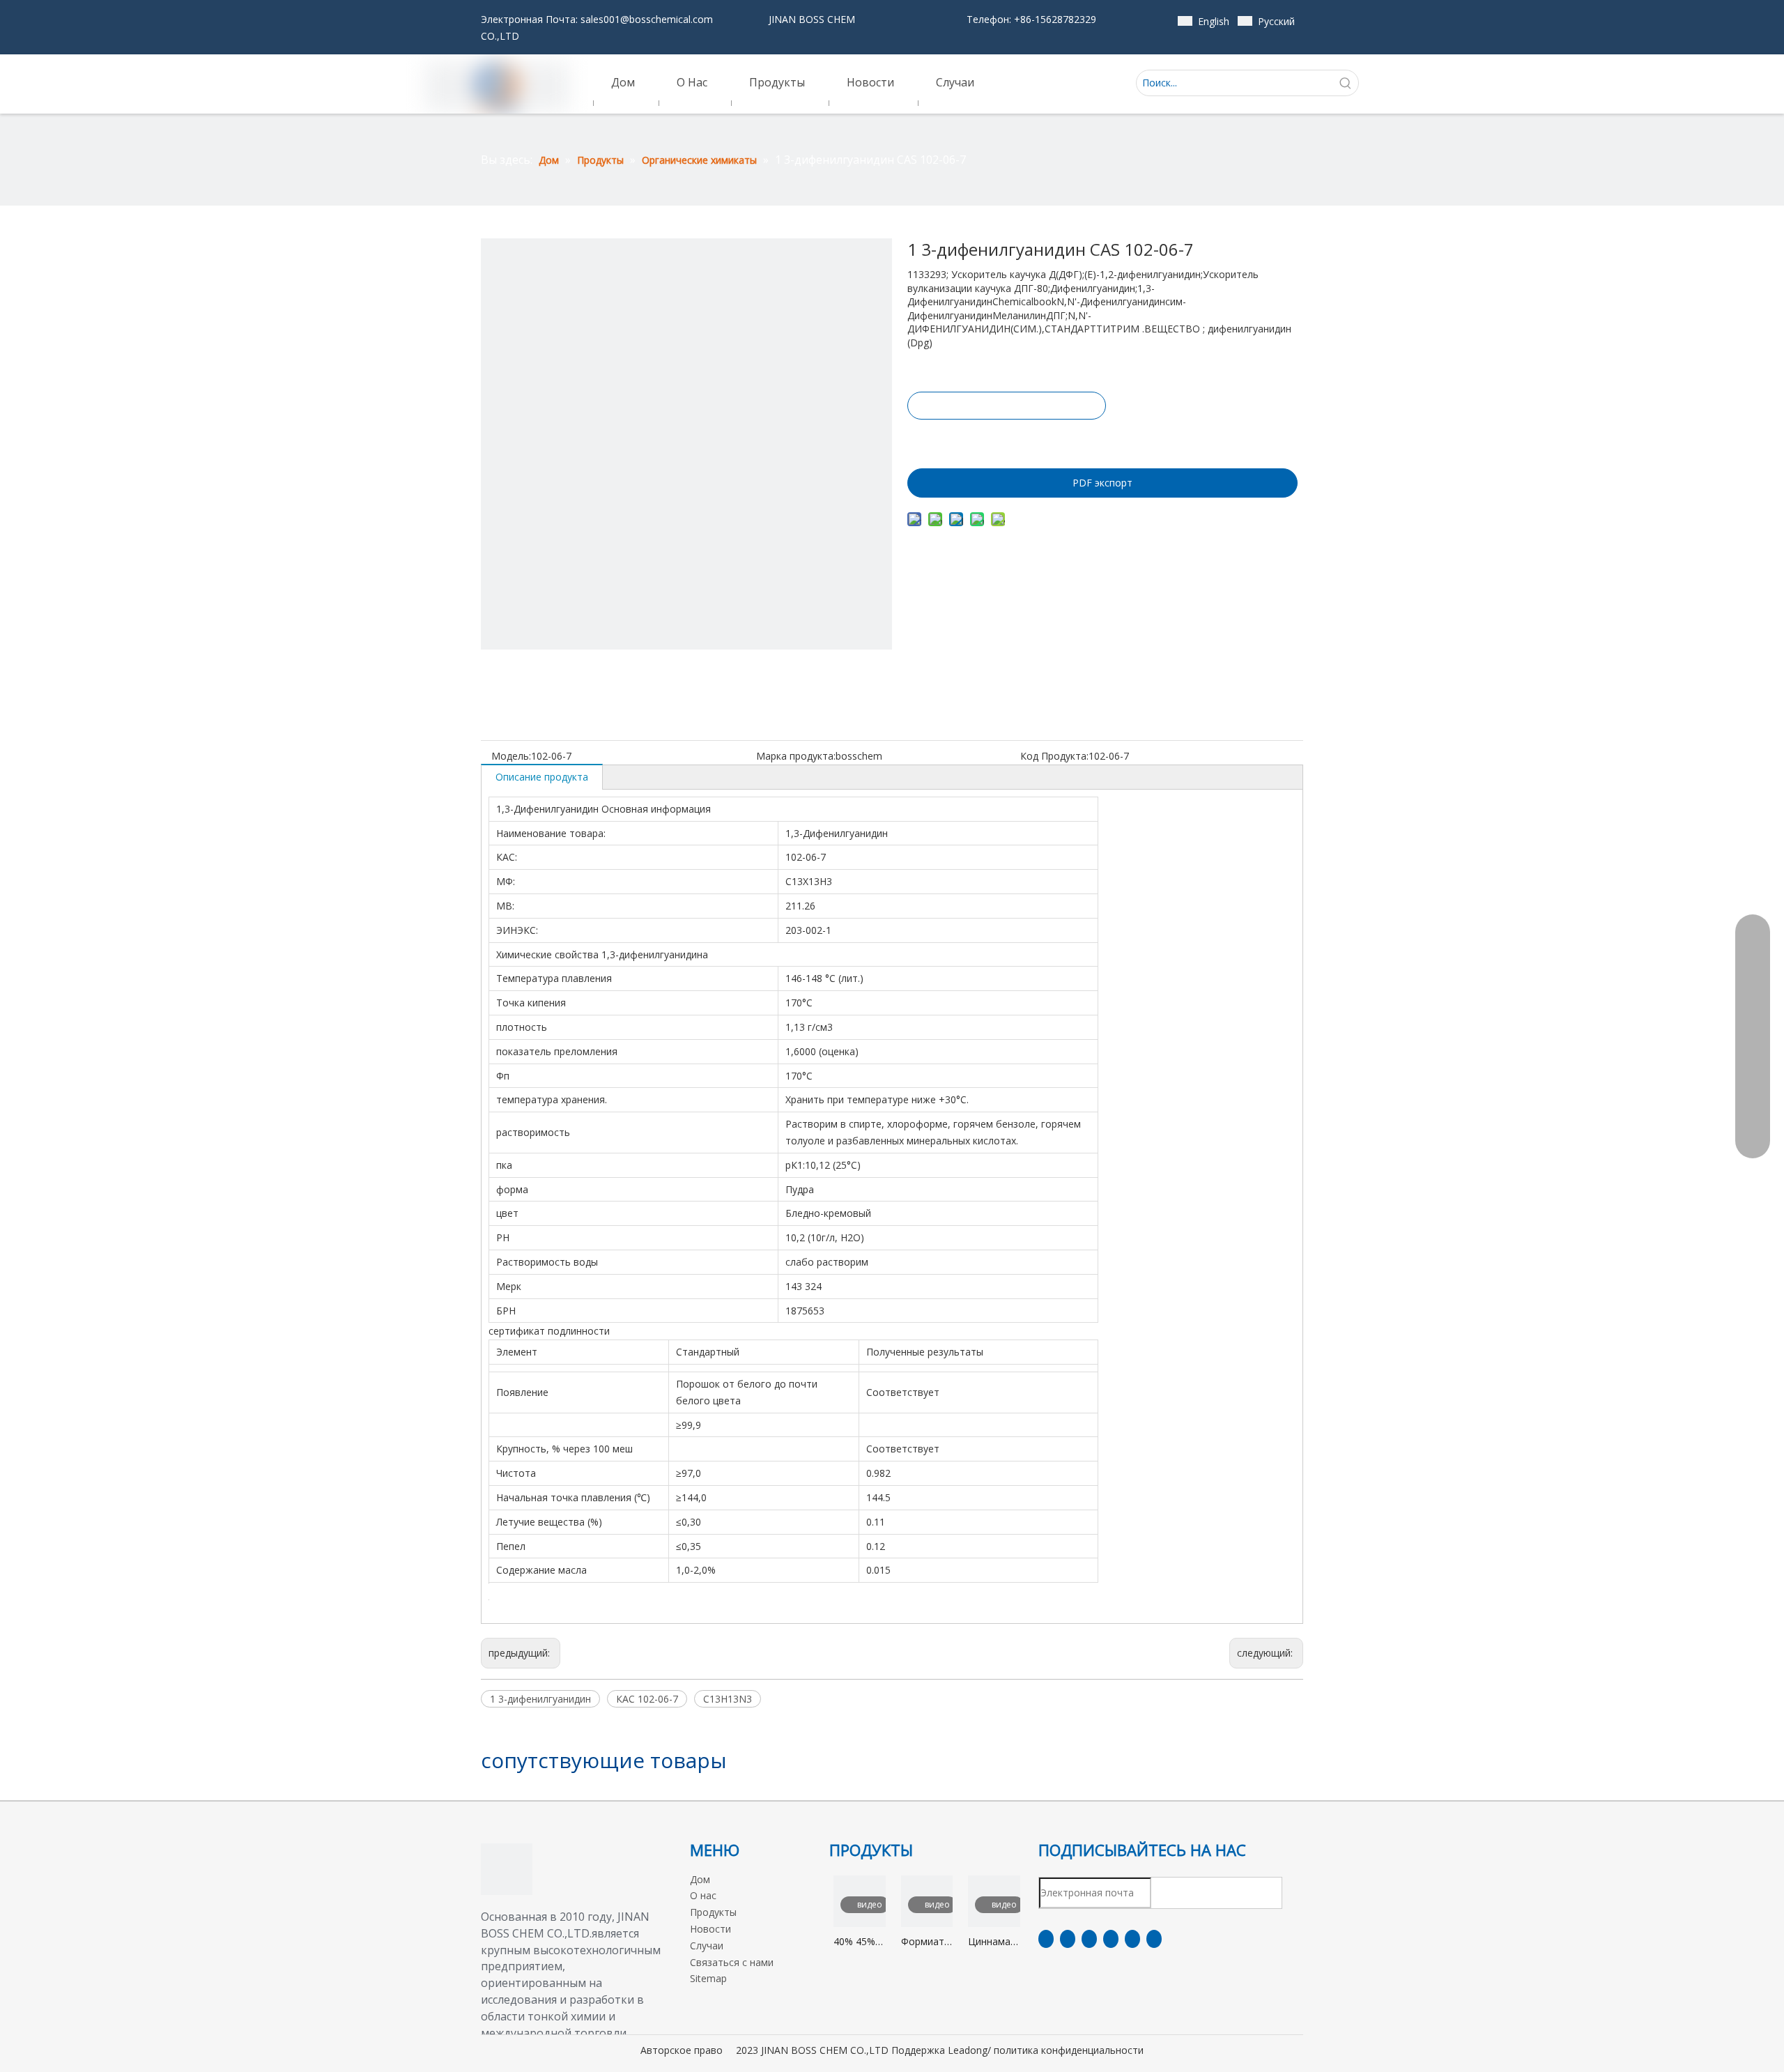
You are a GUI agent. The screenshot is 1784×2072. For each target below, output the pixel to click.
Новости (710, 1929)
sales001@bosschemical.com (647, 19)
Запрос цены (1007, 406)
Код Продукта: (1054, 756)
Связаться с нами (732, 1962)
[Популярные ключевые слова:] (1346, 83)
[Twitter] (1089, 1939)
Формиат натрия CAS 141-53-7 (923, 1942)
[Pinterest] (1154, 1939)
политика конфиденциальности (1069, 2050)
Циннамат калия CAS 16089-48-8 (994, 1942)
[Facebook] (1046, 1939)
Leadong (968, 2050)
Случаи (707, 1946)
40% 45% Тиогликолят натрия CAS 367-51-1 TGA (860, 1942)
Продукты (713, 1912)
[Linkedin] (1068, 1939)
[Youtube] (1111, 1939)
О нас (703, 1895)
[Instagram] (1132, 1939)
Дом (700, 1879)
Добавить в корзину (1006, 440)
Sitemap (708, 1978)
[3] (507, 1869)
